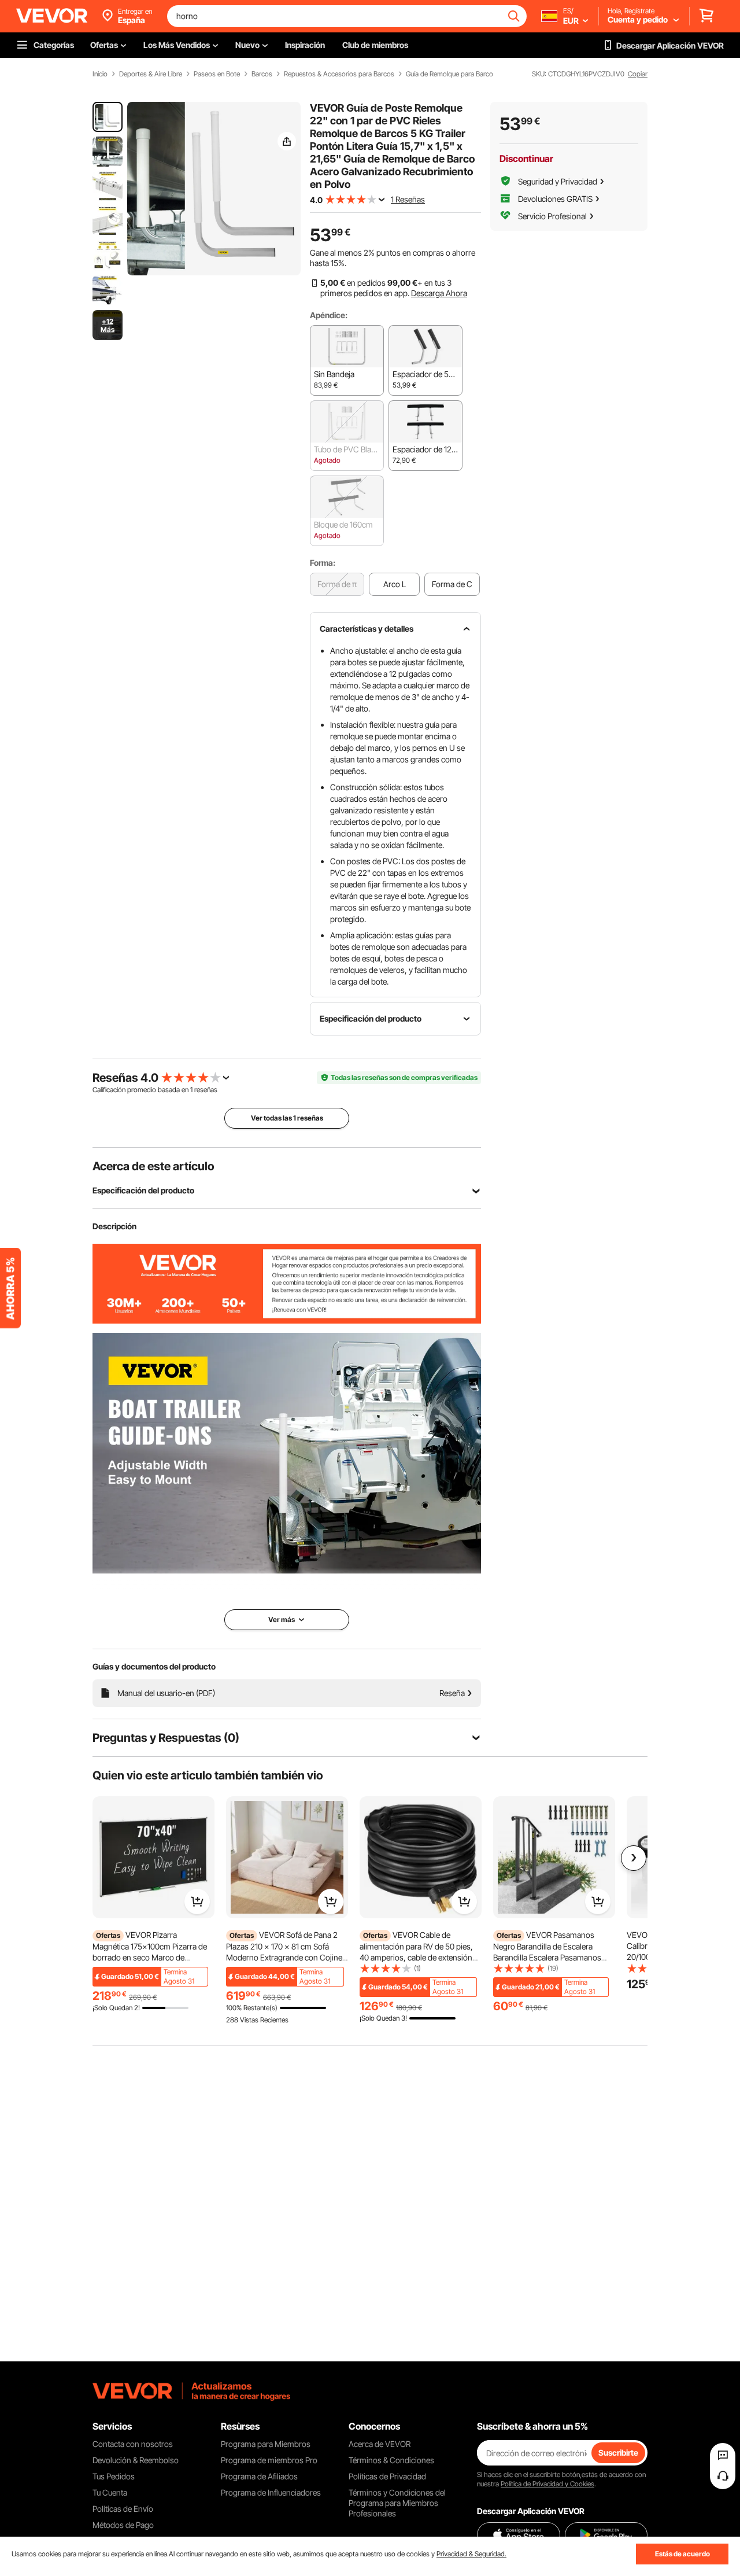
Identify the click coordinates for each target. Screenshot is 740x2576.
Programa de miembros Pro (269, 2460)
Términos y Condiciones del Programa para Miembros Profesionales (397, 2503)
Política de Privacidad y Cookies (547, 2484)
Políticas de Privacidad (387, 2476)
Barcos (262, 74)
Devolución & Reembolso (136, 2460)
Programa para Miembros (266, 2444)
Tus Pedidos (114, 2476)
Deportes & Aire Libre (151, 74)
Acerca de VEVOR (380, 2444)
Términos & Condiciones (391, 2460)
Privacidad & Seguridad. (471, 2554)
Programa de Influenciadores (271, 2492)
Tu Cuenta (110, 2492)
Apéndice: (329, 315)
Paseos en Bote (217, 74)
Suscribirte (618, 2452)
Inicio (100, 74)
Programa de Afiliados (259, 2476)
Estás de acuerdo (682, 2554)
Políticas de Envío (123, 2509)
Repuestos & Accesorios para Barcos (339, 74)
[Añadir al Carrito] (197, 1901)
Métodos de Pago (123, 2525)
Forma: (323, 563)
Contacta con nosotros (133, 2444)
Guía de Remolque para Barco (449, 74)
